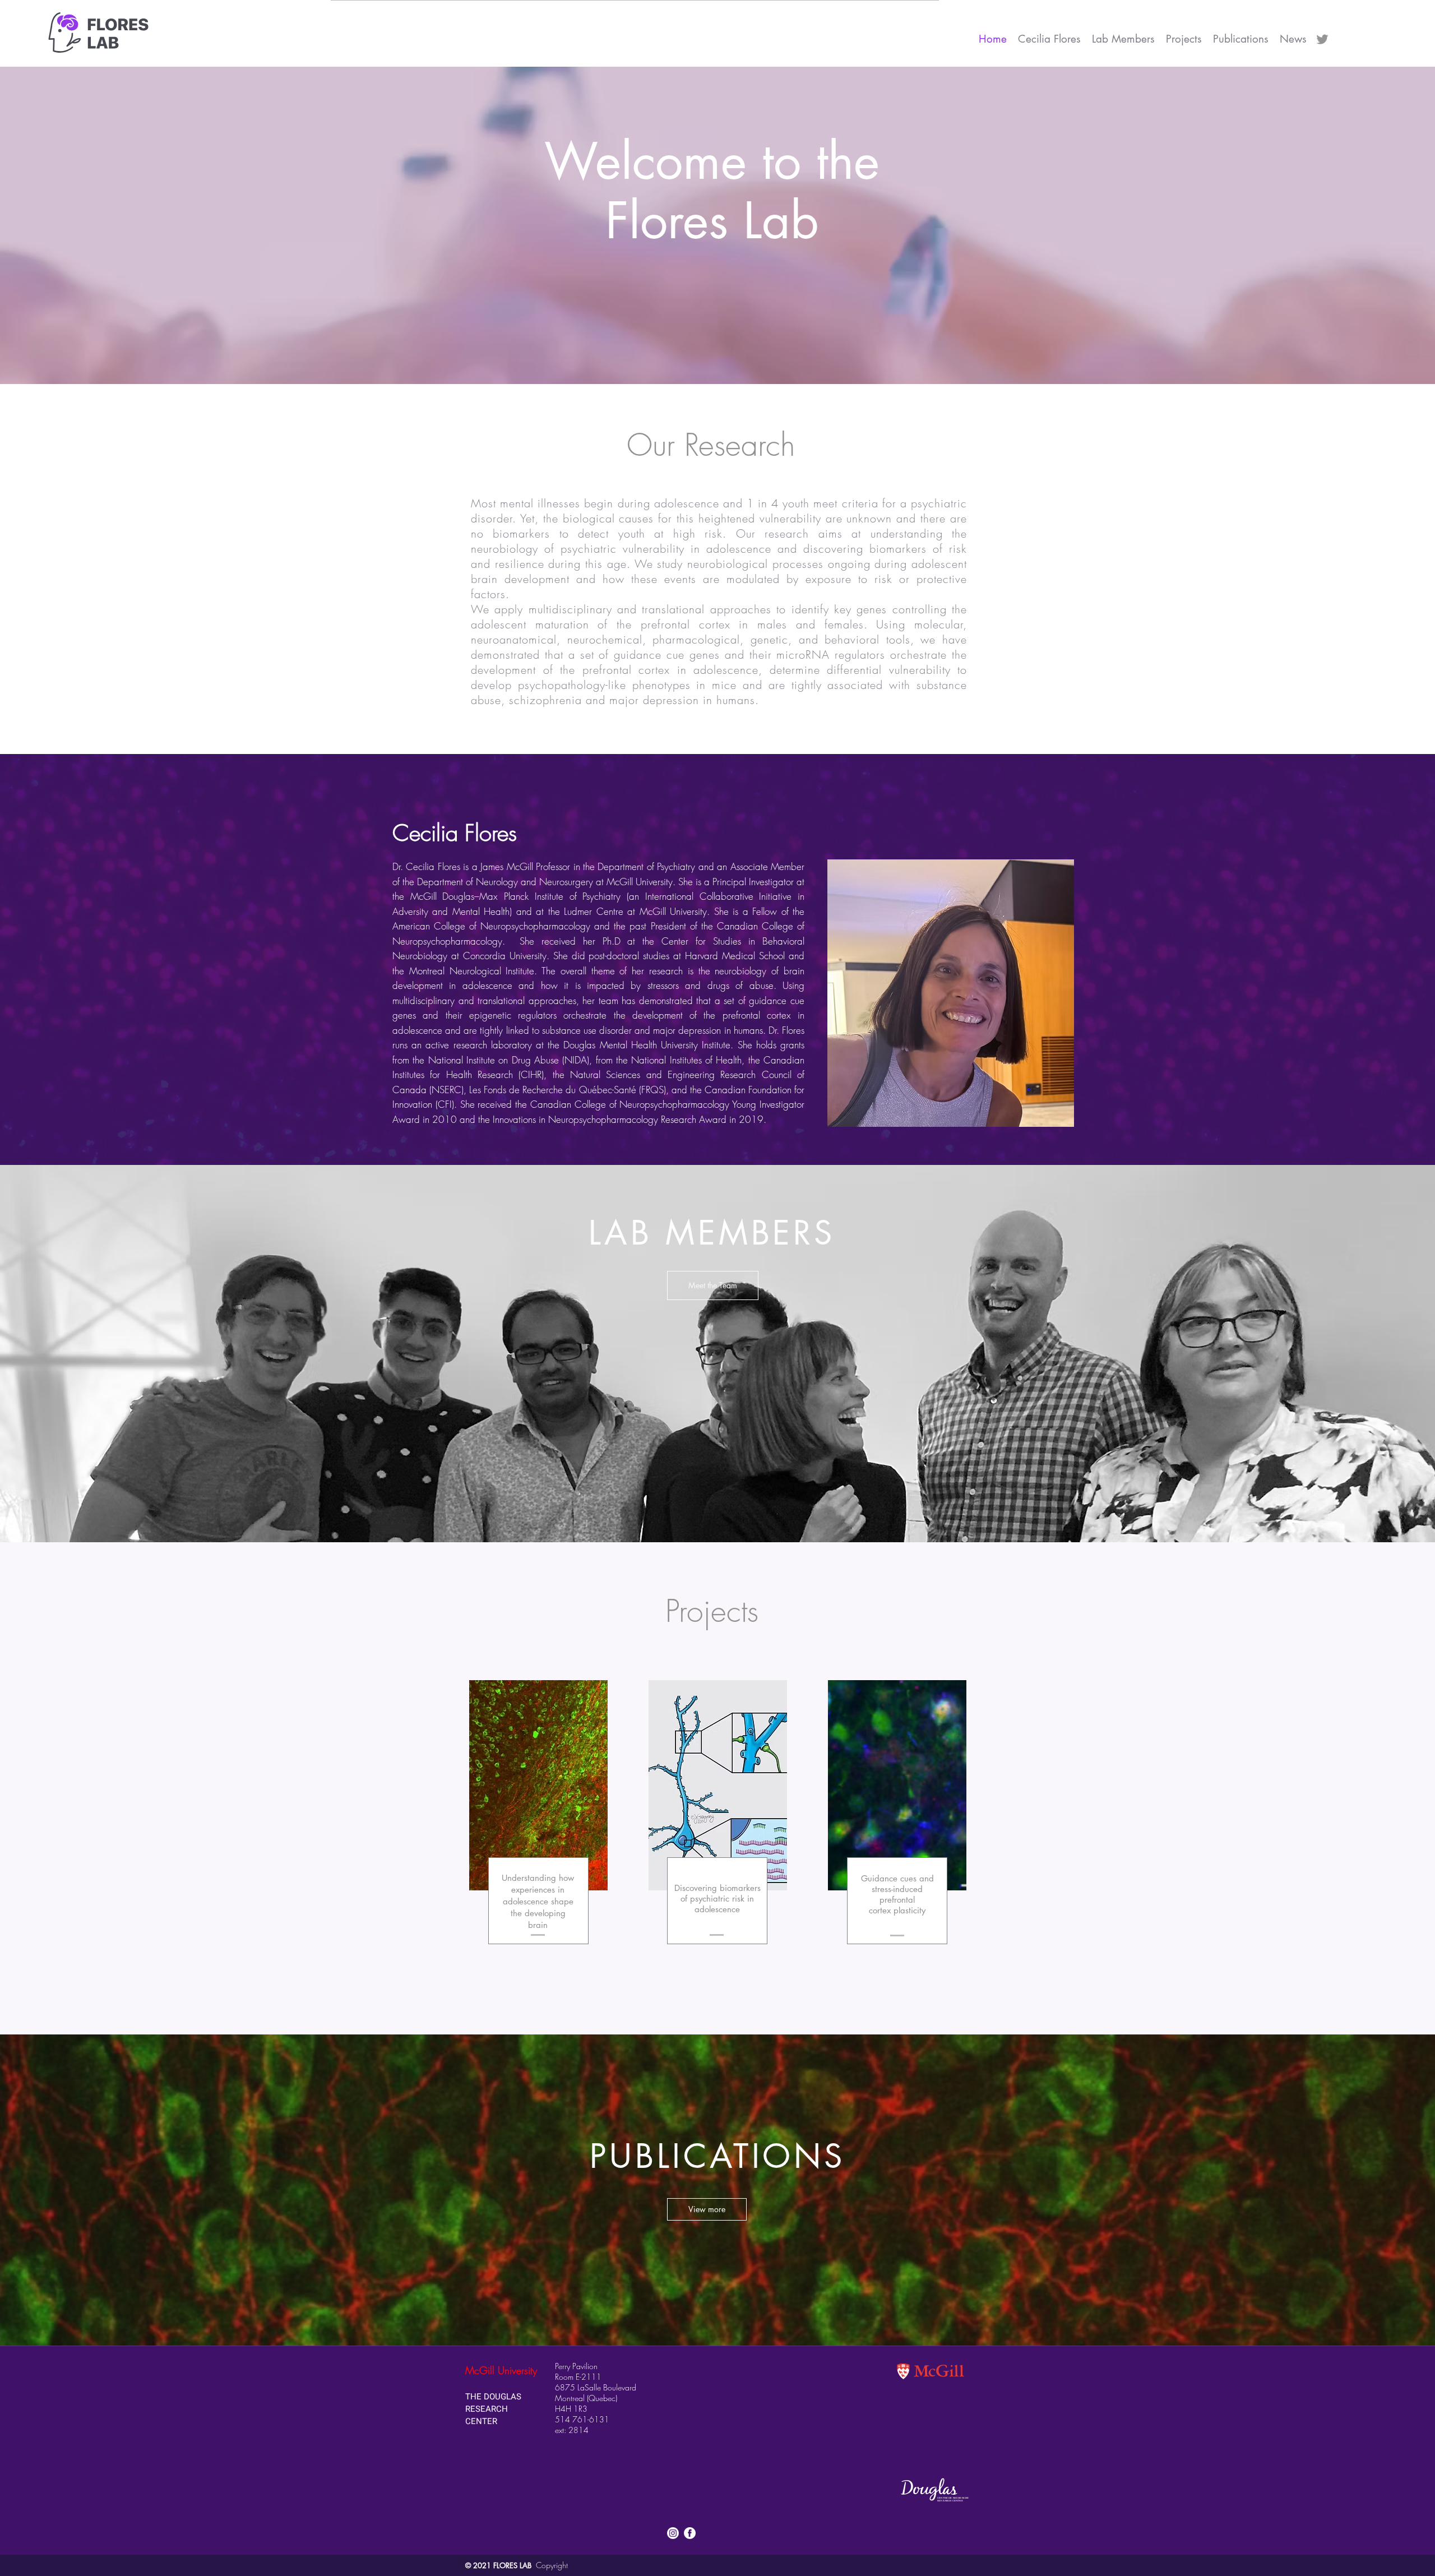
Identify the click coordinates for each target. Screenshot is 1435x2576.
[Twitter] (1322, 39)
